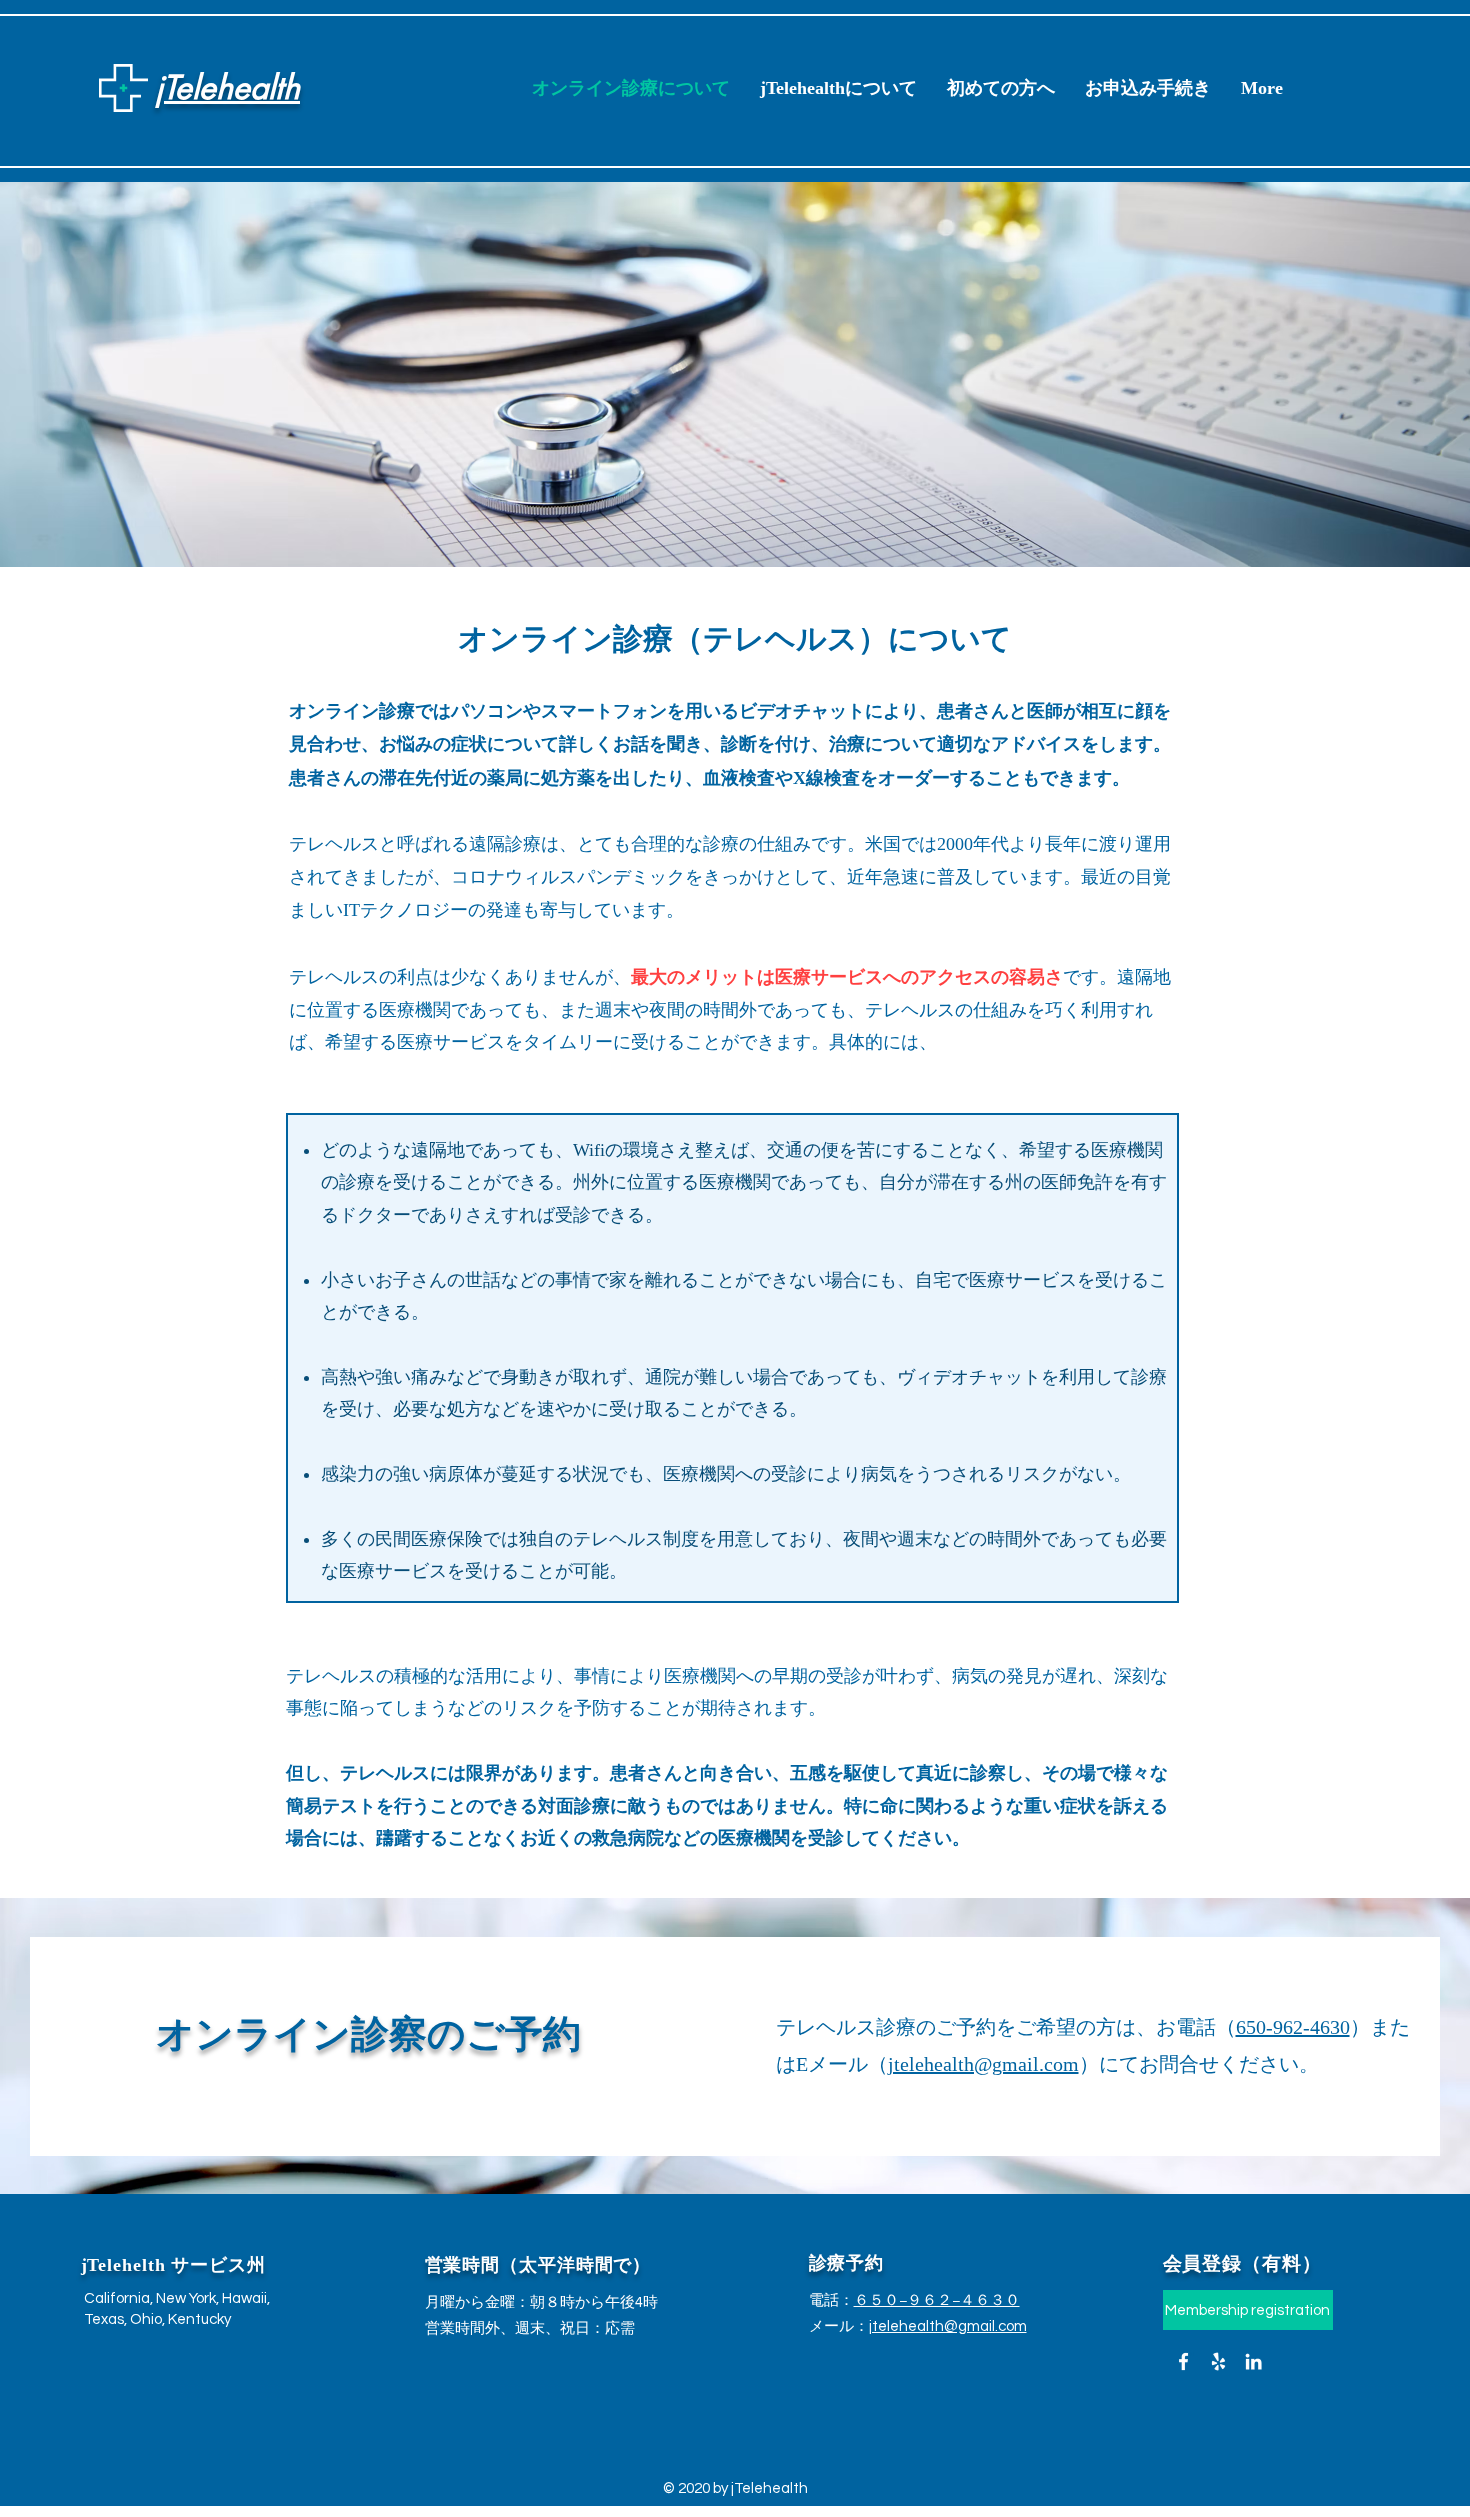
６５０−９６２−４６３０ (937, 2300)
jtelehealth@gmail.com (983, 2064)
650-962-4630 (1293, 2027)
